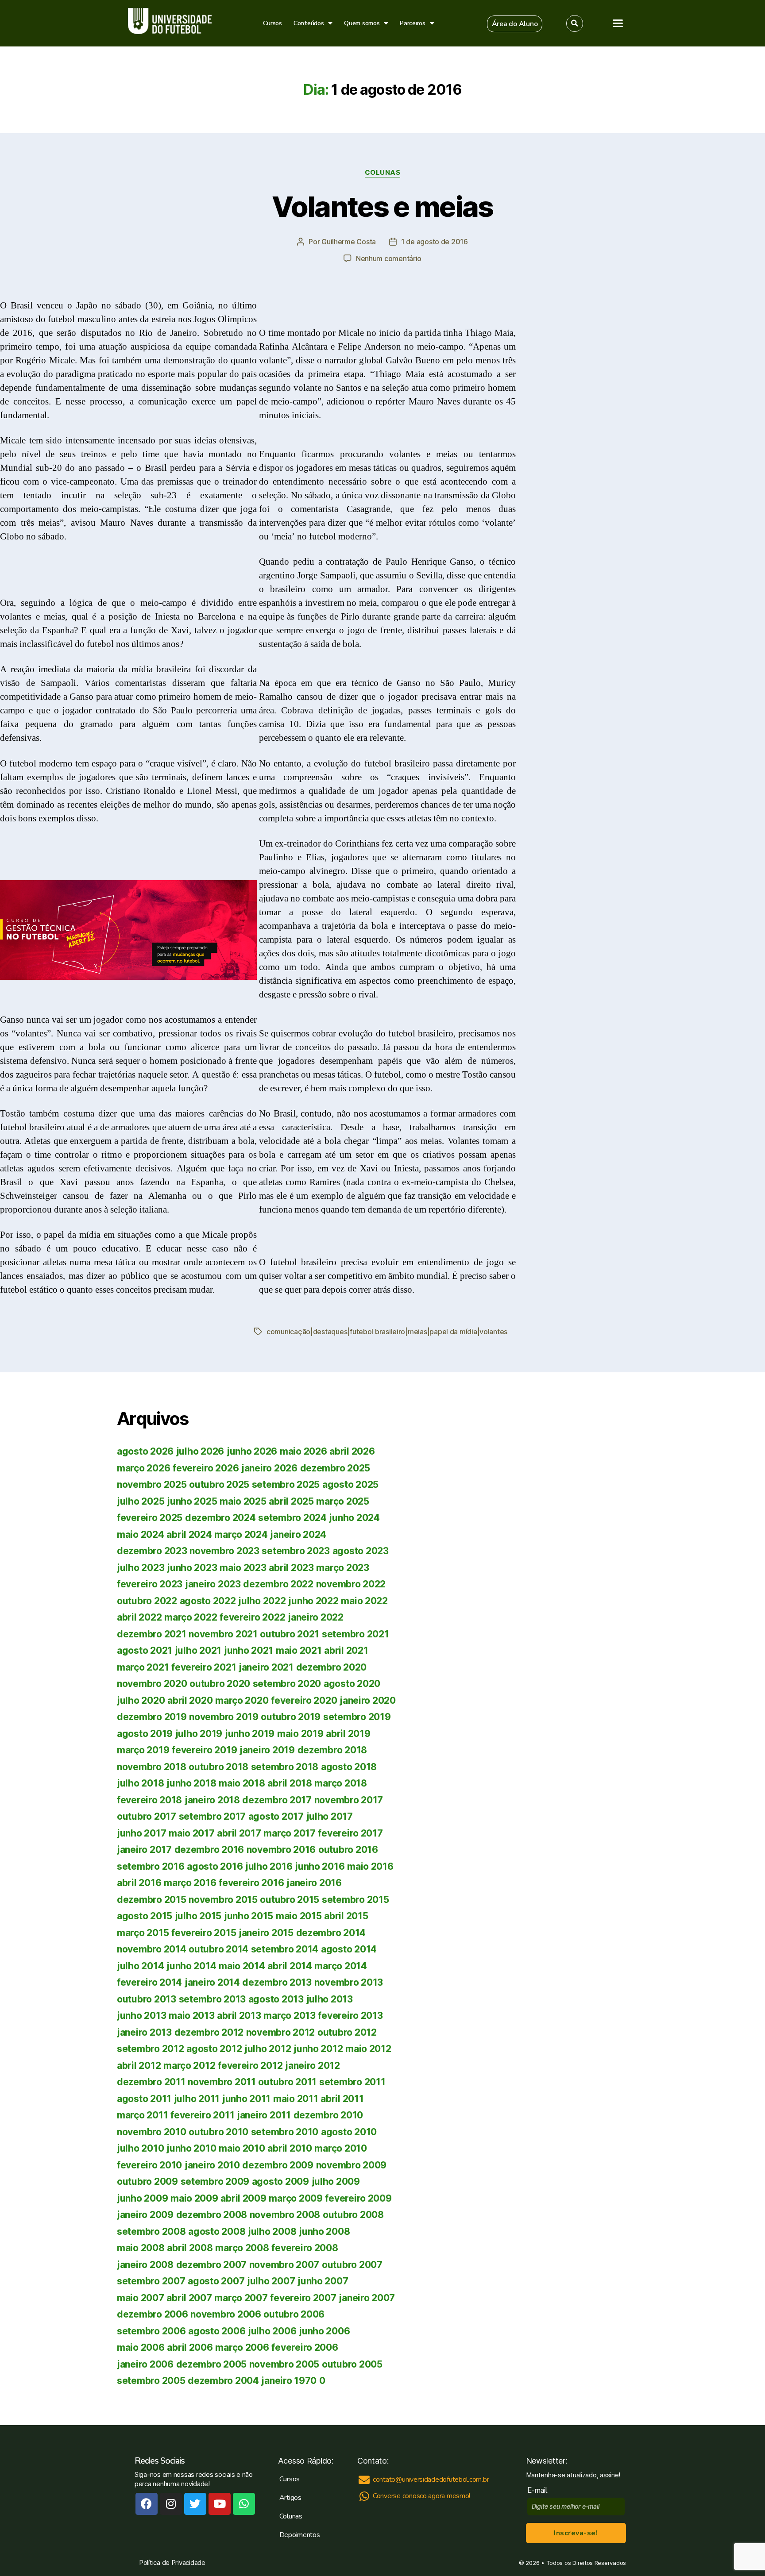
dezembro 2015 (152, 1900)
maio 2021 (299, 1650)
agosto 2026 (145, 1451)
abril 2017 (239, 1833)
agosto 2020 (352, 1684)
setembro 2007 (151, 2281)
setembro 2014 (285, 1949)
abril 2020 (190, 1700)
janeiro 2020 (368, 1700)
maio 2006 (141, 2347)
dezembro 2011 (151, 2082)
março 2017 (289, 1833)
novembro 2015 (223, 1900)
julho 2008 (272, 2231)
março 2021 (143, 1667)
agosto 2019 (145, 1734)
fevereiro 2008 (305, 2248)
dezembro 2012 (209, 2032)
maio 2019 (300, 1734)
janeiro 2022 (316, 1617)
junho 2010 (191, 2148)
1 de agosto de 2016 (435, 242)
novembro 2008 (285, 2215)
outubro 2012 (347, 2032)
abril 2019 (348, 1734)
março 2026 (143, 1468)
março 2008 (242, 2248)
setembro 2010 (285, 2132)
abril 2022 (139, 1617)
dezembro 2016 (209, 1850)
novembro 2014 (152, 1949)
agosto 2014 (349, 1949)
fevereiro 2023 (150, 1584)
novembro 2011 (222, 2082)
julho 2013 (330, 1999)
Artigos (290, 2498)
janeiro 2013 (144, 2032)
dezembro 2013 (277, 1982)
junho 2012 (318, 2049)
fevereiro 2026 (206, 1468)
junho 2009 (142, 2198)
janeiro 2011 (264, 2115)
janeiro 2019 (267, 1750)
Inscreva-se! (576, 2533)
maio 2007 (141, 2298)
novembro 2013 (349, 1982)
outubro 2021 (290, 1634)
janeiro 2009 (145, 2215)
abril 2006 (190, 2347)
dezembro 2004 (223, 2381)
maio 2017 (192, 1833)
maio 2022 (364, 1601)
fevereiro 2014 (149, 1982)
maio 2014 (242, 1966)
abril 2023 (291, 1568)
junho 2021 (249, 1650)
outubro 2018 (218, 1767)
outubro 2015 (290, 1900)
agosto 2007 (216, 2281)
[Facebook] (147, 2504)
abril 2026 (352, 1451)
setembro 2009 (215, 2181)
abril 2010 (290, 2148)
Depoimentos (300, 2535)
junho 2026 (252, 1451)
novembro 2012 (281, 2032)
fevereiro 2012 (250, 2066)
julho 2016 (269, 1866)
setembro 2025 (286, 1484)
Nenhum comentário (389, 258)
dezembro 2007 (212, 2265)
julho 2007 (271, 2281)
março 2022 (191, 1617)
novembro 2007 (284, 2265)
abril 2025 (291, 1501)
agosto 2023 (361, 1551)
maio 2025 (243, 1501)
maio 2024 (141, 1534)
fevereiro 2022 (252, 1617)
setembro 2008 (151, 2231)
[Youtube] (220, 2504)
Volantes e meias (382, 206)
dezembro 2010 (328, 2115)
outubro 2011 (287, 2082)
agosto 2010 (349, 2132)
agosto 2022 (208, 1601)
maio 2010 (242, 2148)
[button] (515, 24)
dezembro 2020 (332, 1667)
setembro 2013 (212, 1999)
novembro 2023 (224, 1551)
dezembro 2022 (278, 1584)
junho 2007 (323, 2281)
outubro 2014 (218, 1949)
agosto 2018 (349, 1767)
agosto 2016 (215, 1866)
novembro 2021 (223, 1634)
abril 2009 (243, 2198)
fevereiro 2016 (251, 1883)
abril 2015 (346, 1916)
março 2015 (143, 1933)
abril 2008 (190, 2248)
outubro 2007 (352, 2265)
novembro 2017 (349, 1800)
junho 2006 (324, 2331)
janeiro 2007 (367, 2298)
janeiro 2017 (144, 1850)
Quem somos (362, 23)
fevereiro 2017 (350, 1833)
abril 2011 (342, 2099)
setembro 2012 (151, 2049)
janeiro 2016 (314, 1883)
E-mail (539, 2490)
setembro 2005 (151, 2381)
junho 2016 (320, 1866)
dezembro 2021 (152, 1634)
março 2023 (342, 1568)
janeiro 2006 (145, 2364)
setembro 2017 (212, 1816)
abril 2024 (189, 1534)
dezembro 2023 (152, 1551)
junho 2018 (191, 1783)
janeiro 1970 (289, 2381)
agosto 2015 (145, 1916)
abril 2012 (139, 2066)
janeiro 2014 (212, 1982)
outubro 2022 (147, 1601)
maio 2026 (303, 1451)
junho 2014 (191, 1966)
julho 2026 (200, 1451)
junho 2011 (246, 2099)
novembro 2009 (352, 2165)
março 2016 (190, 1883)
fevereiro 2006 (305, 2347)
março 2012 (189, 2066)
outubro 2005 (352, 2364)
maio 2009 (194, 2198)
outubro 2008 (353, 2215)
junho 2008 (324, 2231)
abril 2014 (290, 1966)
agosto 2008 (217, 2231)
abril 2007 (189, 2298)
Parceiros (413, 23)
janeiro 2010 (212, 2165)
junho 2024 (354, 1518)
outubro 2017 (147, 1816)
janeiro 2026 (269, 1468)
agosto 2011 (144, 2099)
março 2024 (241, 1534)
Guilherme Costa (349, 242)
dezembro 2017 (277, 1800)
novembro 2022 (351, 1584)
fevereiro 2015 (204, 1933)
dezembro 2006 (153, 2314)
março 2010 (340, 2148)
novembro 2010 (152, 2132)
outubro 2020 (220, 1684)
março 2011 (142, 2115)
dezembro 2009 (278, 2165)
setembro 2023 (296, 1551)
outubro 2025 (219, 1484)
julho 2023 (141, 1568)
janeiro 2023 (213, 1584)
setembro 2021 (355, 1634)
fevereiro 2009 (358, 2198)
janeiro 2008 (145, 2265)
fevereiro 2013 (350, 2016)
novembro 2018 (152, 1767)
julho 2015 (198, 1916)
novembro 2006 (226, 2314)
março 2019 (143, 1750)
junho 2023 (192, 1568)
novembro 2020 (152, 1684)
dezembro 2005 (212, 2364)
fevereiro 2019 (204, 1750)
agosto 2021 (145, 1650)
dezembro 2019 (152, 1717)
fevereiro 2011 (202, 2115)
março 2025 (342, 1501)
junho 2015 (249, 1916)
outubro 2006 (294, 2314)
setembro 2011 (352, 2082)
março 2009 (296, 2198)
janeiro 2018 (212, 1800)
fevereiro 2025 (150, 1518)
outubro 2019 (291, 1717)
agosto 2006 (217, 2331)
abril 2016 (139, 1883)
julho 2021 (198, 1650)
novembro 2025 (152, 1484)
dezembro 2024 (220, 1518)
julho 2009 (336, 2181)
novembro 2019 (224, 1717)
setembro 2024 (292, 1518)
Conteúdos (309, 23)
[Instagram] (171, 2504)
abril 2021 (346, 1650)
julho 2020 (141, 1700)
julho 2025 (141, 1501)
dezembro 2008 (212, 2215)
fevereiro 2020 (304, 1700)
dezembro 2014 (331, 1933)
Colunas (383, 173)
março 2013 (289, 2016)
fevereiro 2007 (303, 2298)
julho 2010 (140, 2148)
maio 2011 (296, 2099)
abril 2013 (239, 2016)
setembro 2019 (357, 1717)
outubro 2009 (147, 2181)
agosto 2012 (214, 2049)
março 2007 (241, 2298)
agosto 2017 (276, 1816)
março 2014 (340, 1966)
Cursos (272, 23)
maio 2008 (141, 2248)
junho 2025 (192, 1501)
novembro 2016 (281, 1850)
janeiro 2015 (266, 1933)
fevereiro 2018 (149, 1800)
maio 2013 (192, 2016)
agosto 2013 (276, 1999)
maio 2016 (370, 1866)
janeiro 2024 (298, 1534)
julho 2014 (140, 1966)
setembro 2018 (285, 1767)
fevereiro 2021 (204, 1667)
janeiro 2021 (266, 1667)
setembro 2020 (287, 1684)
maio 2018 (242, 1783)
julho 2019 (199, 1734)
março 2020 (242, 1700)
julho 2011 (197, 2099)
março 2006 (242, 2347)
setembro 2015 (355, 1900)
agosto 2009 (280, 2181)
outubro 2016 (348, 1850)
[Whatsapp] (244, 2504)
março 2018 (340, 1783)
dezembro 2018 (332, 1750)
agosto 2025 (350, 1484)
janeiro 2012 (313, 2066)
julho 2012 (268, 2049)
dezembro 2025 (335, 1468)
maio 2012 (368, 2049)
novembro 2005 (284, 2364)
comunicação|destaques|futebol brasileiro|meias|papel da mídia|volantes (387, 1332)
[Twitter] (195, 2504)
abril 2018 (290, 1783)
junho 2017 (141, 1833)
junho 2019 (250, 1734)
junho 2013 (141, 2016)
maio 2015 (299, 1916)
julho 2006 (272, 2331)
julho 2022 (262, 1601)
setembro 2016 (151, 1866)
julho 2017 (330, 1816)
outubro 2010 (218, 2132)
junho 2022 (313, 1601)
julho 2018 (140, 1783)
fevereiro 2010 (149, 2165)
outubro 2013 (147, 1999)
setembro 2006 (151, 2331)
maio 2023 (243, 1568)
